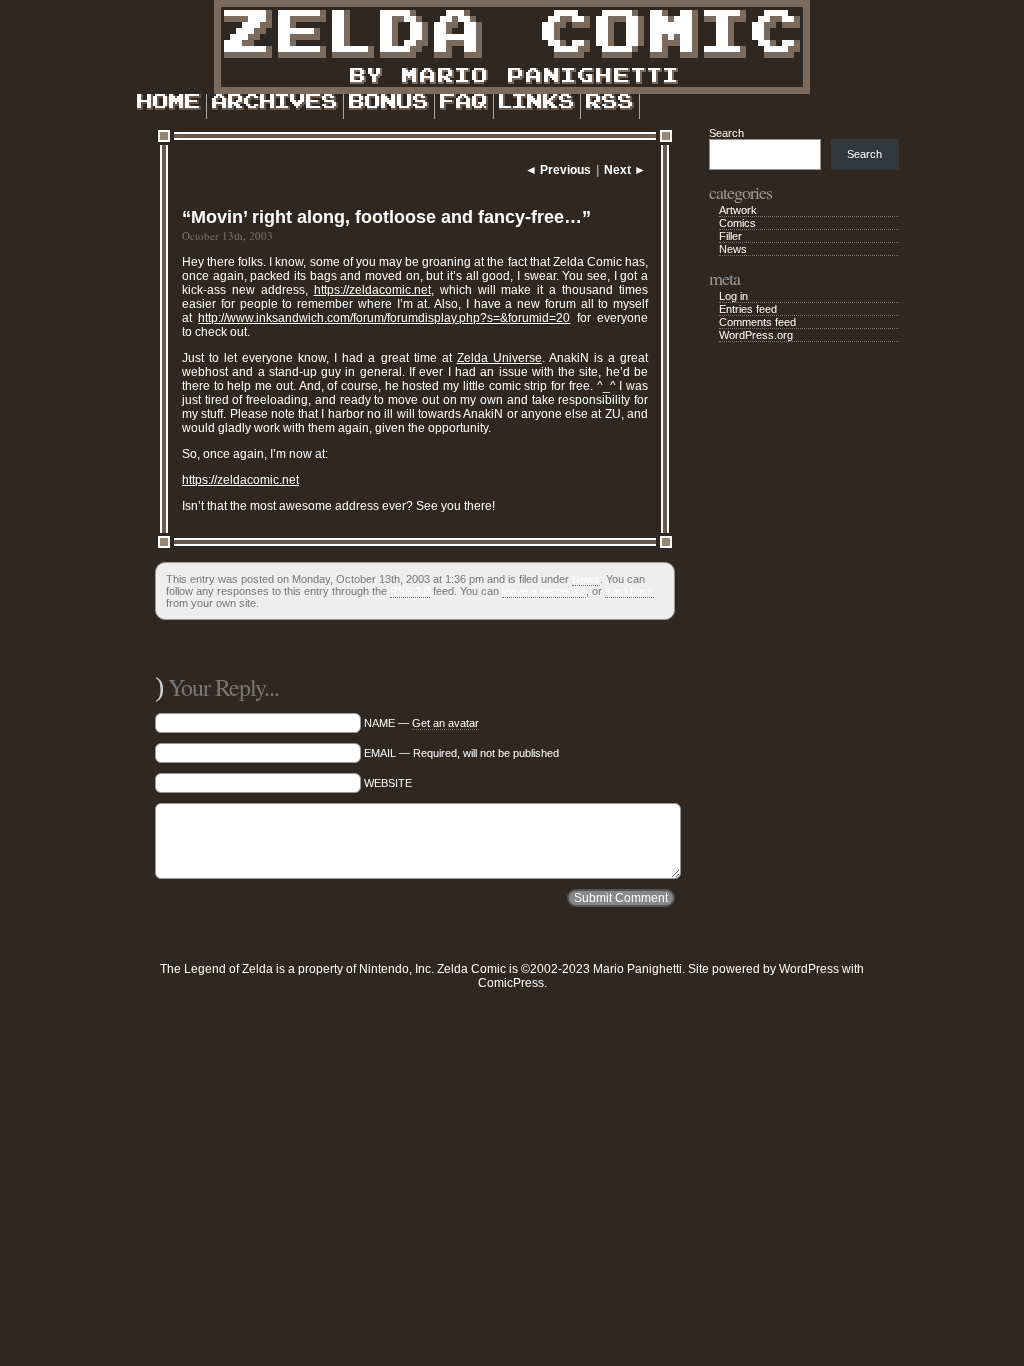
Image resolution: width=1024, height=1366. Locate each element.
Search (726, 133)
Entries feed (748, 309)
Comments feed (757, 322)
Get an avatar (445, 723)
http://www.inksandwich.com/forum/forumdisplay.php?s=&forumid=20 (384, 318)
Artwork (738, 210)
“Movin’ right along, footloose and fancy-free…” (386, 217)
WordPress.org (756, 335)
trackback (629, 591)
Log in (733, 296)
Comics (737, 223)
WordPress (809, 969)
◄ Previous (558, 170)
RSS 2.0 (410, 591)
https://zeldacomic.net (372, 290)
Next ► (625, 170)
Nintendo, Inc (395, 969)
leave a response (544, 591)
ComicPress (511, 983)
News (586, 579)
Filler (730, 236)
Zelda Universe (499, 358)
